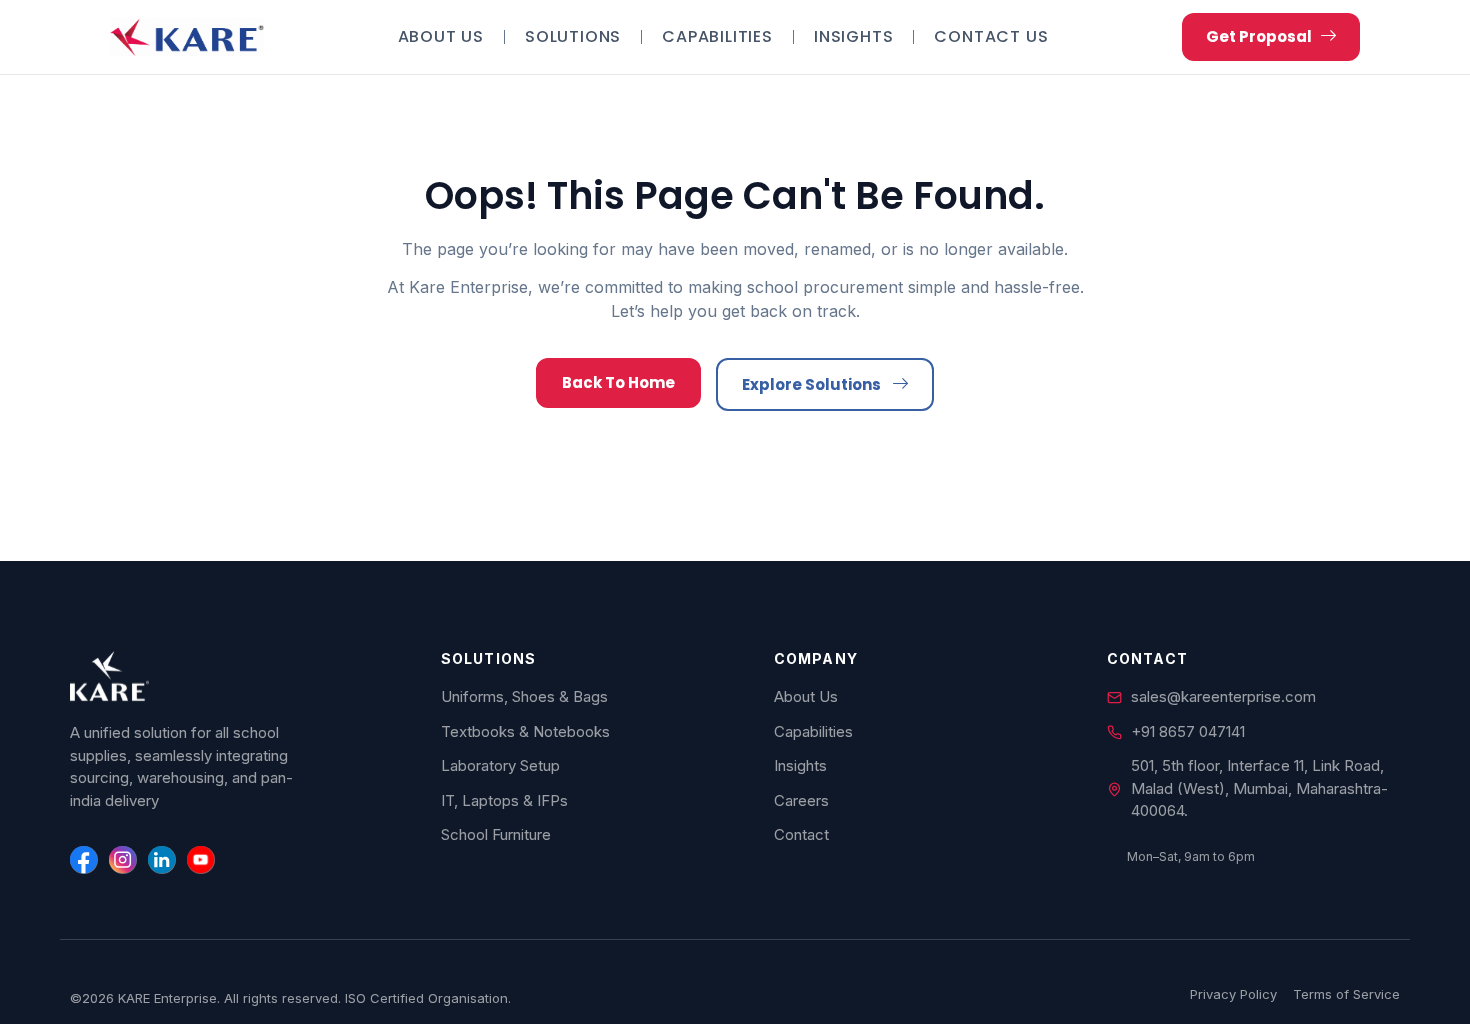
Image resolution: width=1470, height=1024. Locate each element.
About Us (441, 37)
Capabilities (717, 37)
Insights (853, 37)
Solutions (573, 37)
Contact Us (991, 37)
